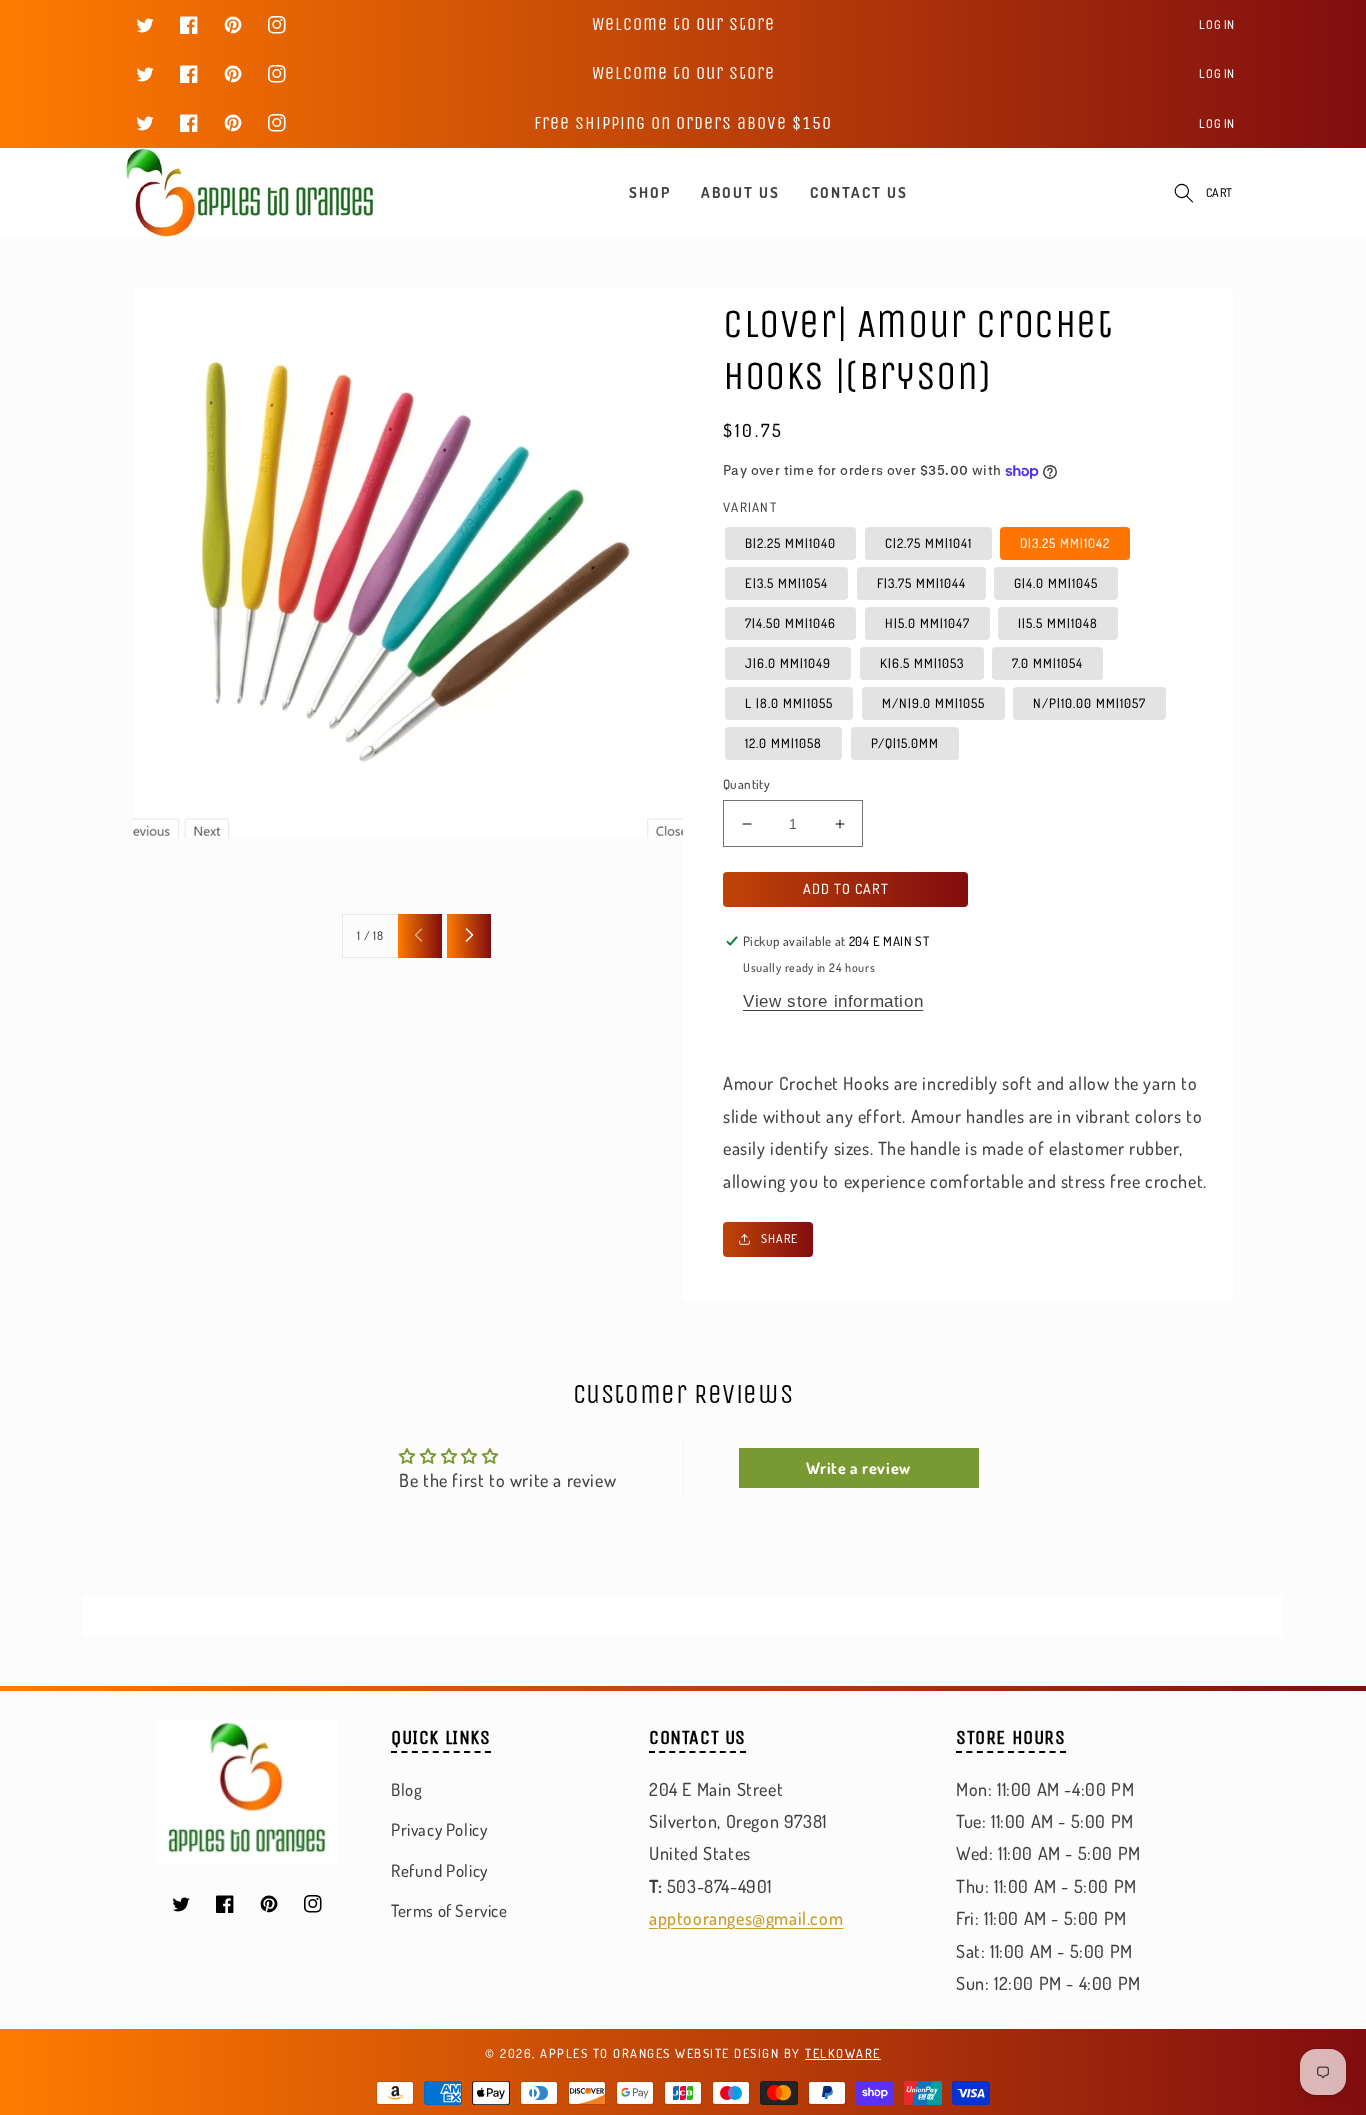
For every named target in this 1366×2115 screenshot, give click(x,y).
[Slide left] (420, 936)
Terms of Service (449, 1910)
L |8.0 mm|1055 (789, 703)
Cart (1219, 192)
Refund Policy (439, 1870)
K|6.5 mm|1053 (922, 663)
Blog (406, 1789)
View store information (833, 1001)
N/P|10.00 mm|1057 (1089, 703)
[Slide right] (469, 936)
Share (779, 1238)
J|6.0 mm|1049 (788, 663)
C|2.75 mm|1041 (928, 543)
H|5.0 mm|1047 (927, 623)
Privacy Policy (439, 1829)
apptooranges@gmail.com (746, 1918)
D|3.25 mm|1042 (1065, 543)
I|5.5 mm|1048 (1058, 623)
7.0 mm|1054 (1047, 663)
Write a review (858, 1468)
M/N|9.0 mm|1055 (933, 703)
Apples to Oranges (605, 2053)
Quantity (746, 784)
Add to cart (846, 888)
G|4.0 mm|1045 (1056, 583)
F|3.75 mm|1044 (921, 583)
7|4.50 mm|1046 (790, 623)
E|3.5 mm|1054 (786, 583)
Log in (1217, 24)
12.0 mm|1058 (783, 743)
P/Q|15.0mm (905, 743)
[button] (1184, 193)
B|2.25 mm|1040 (790, 543)
